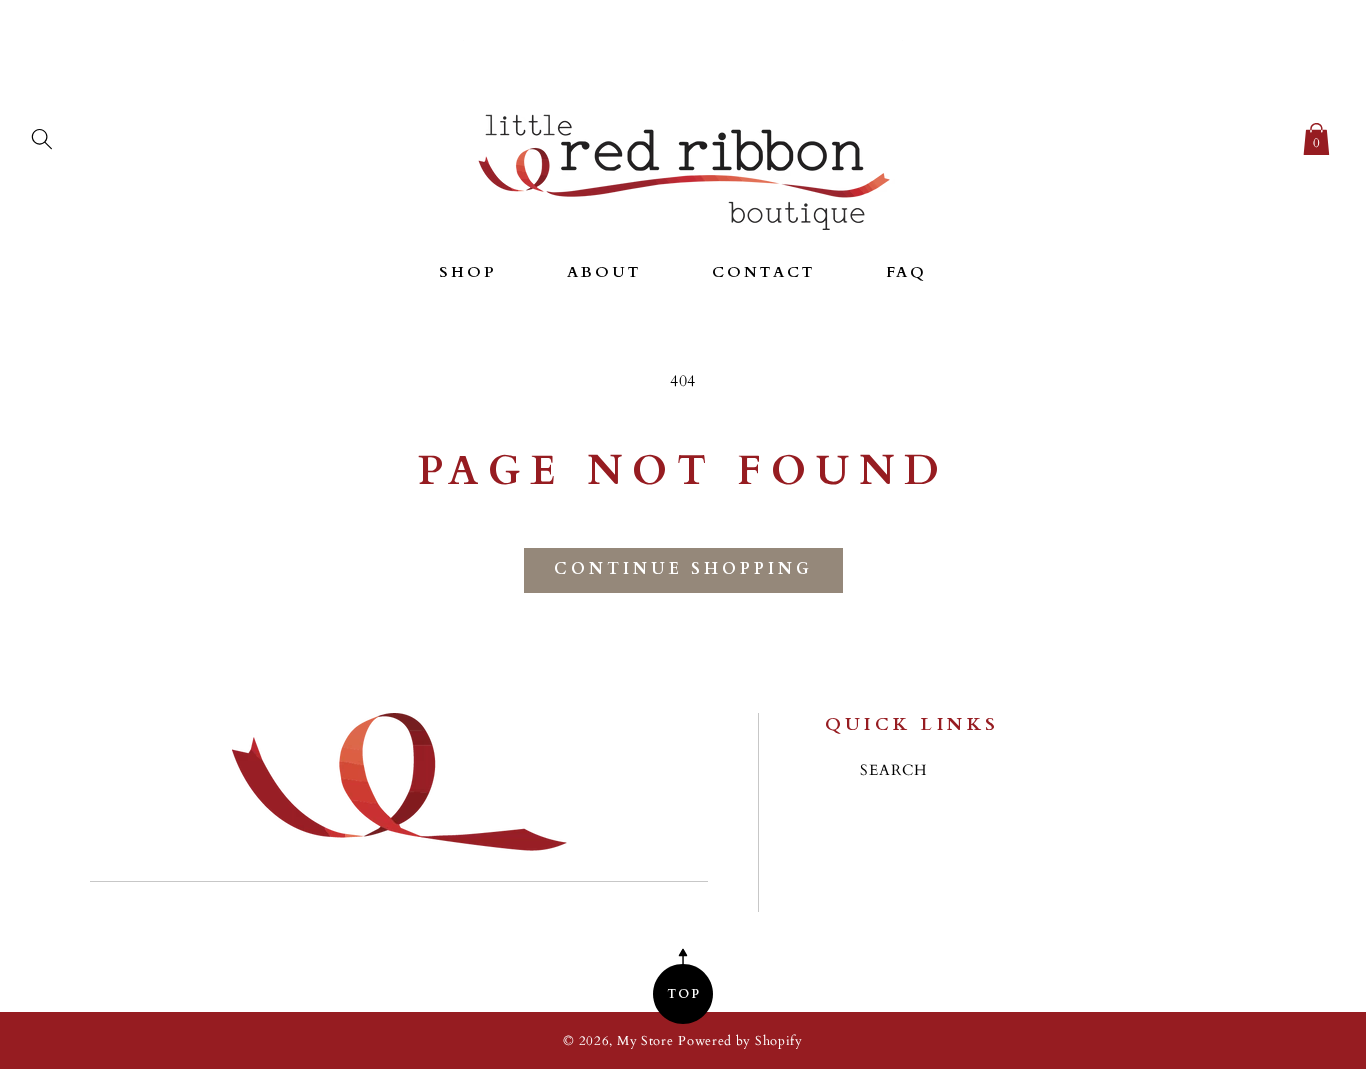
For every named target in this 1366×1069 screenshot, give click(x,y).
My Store (645, 1041)
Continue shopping (683, 569)
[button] (42, 135)
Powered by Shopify (740, 1041)
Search (894, 770)
